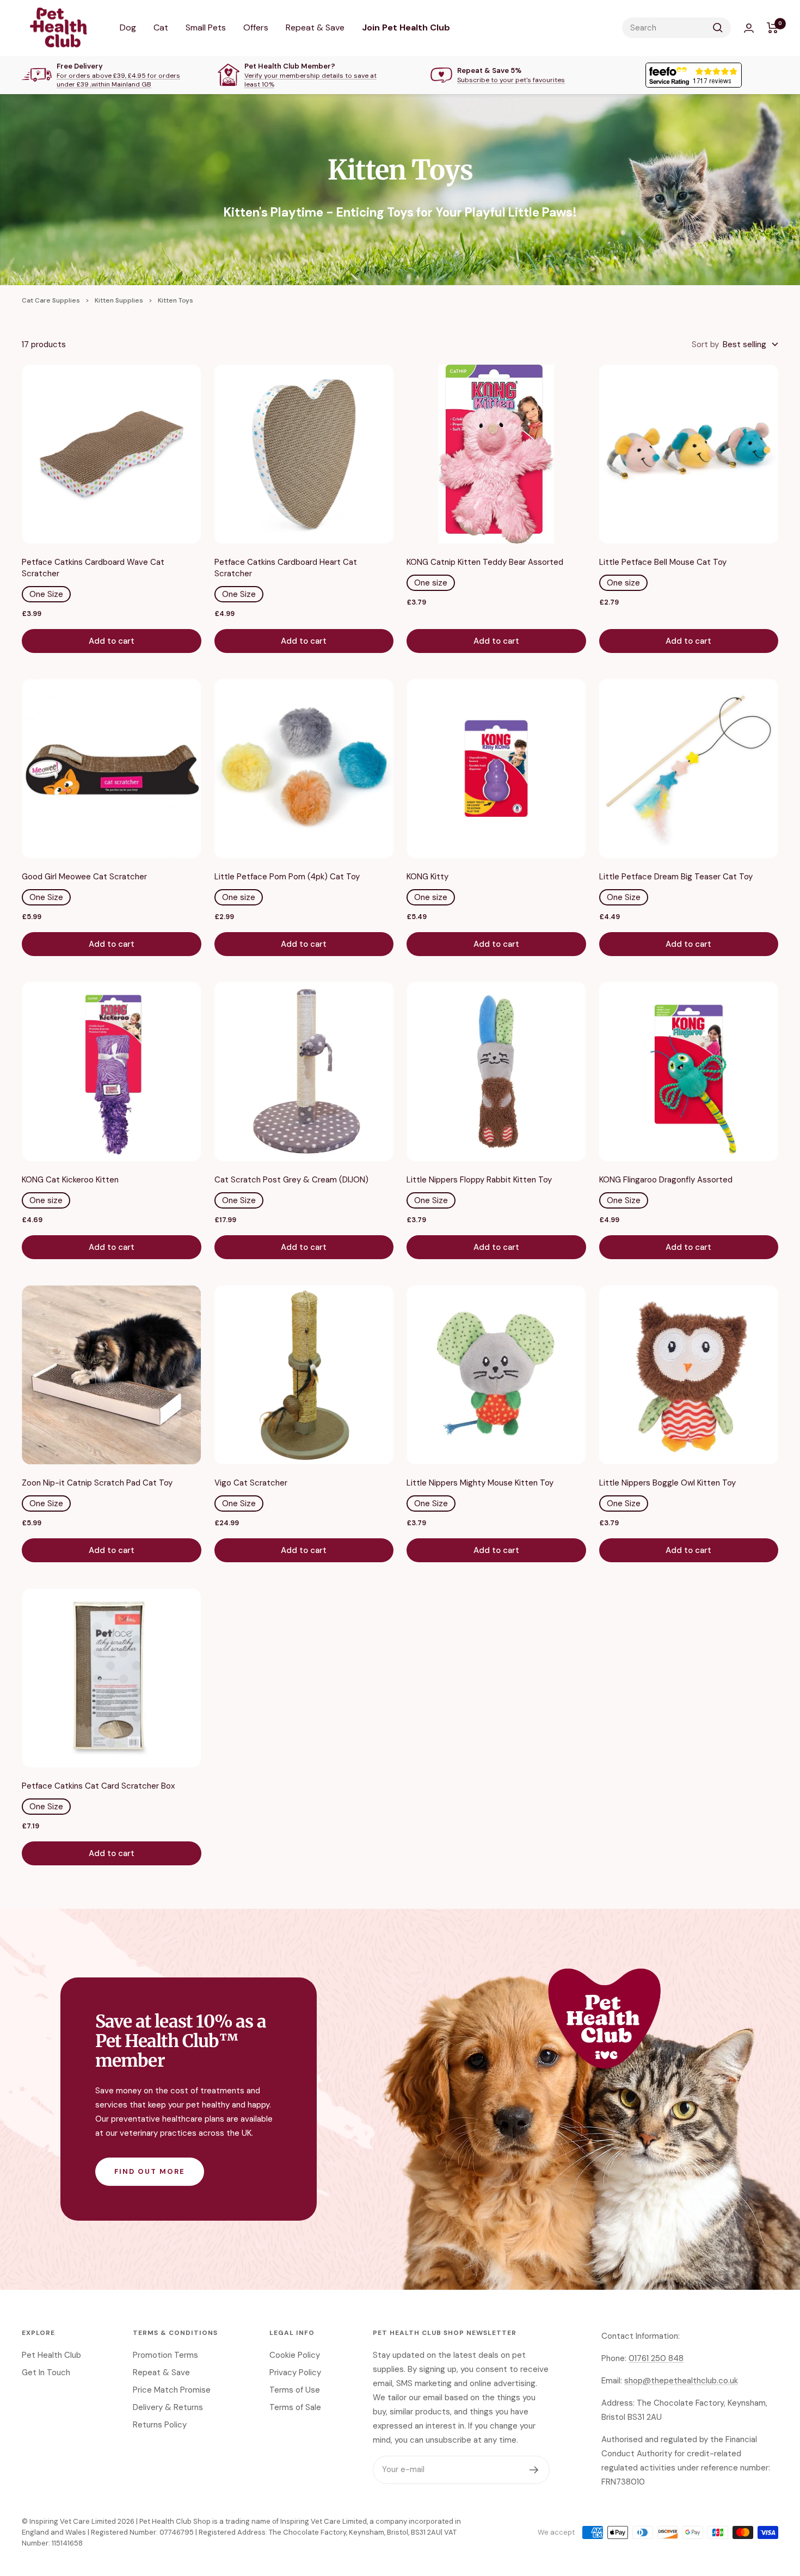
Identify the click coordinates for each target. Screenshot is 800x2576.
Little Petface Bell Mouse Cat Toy (663, 562)
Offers (256, 27)
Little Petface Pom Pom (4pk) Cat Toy (287, 877)
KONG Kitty (427, 877)
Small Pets (206, 27)
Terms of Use (295, 2390)
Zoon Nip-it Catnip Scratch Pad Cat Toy (97, 1483)
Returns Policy (160, 2425)
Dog (128, 27)
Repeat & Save (315, 27)
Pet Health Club (51, 2355)
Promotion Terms (165, 2355)
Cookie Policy (295, 2355)
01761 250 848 (656, 2358)
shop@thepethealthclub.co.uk (681, 2381)
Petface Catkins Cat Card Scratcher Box (98, 1786)
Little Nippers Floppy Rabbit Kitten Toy (479, 1180)
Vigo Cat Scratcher (251, 1483)
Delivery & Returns (168, 2407)
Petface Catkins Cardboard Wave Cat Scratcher (93, 568)
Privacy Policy (295, 2372)
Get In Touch (46, 2372)
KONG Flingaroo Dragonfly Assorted (666, 1180)
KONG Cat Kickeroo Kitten (70, 1180)
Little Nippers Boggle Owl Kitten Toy (667, 1483)
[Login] (749, 28)
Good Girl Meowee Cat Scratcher (84, 877)
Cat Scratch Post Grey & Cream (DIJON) (291, 1180)
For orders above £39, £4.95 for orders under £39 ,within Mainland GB (118, 80)
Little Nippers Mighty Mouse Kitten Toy (480, 1483)
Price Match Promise (172, 2390)
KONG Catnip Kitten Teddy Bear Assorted (485, 562)
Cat (161, 27)
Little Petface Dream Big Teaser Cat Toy (676, 877)
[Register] (534, 2470)
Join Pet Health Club (406, 27)
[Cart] (773, 28)
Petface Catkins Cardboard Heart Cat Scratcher (286, 568)
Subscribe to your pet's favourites (511, 80)
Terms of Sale (295, 2407)
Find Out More (150, 2171)
